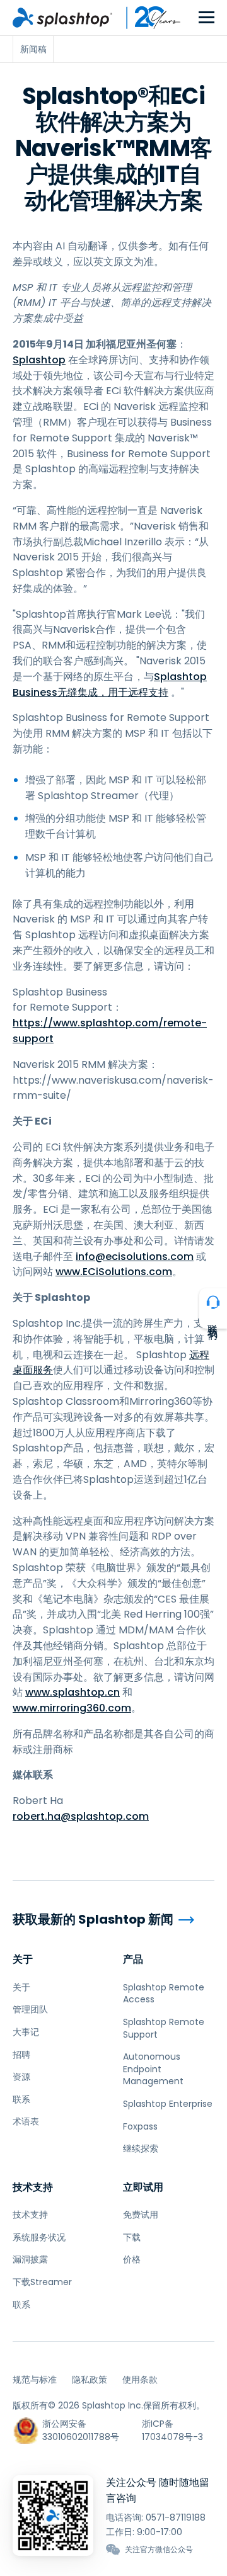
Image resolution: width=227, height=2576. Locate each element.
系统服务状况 (39, 2237)
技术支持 (33, 2187)
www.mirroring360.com (72, 1708)
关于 (23, 1959)
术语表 (26, 2121)
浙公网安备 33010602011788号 (81, 2430)
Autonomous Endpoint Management (153, 2069)
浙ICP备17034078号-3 (172, 2430)
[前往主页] (62, 18)
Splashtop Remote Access (164, 1994)
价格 (132, 2259)
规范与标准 (35, 2380)
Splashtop (39, 360)
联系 (21, 2099)
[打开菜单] (207, 18)
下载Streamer (42, 2282)
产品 (133, 1959)
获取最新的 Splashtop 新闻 (93, 1920)
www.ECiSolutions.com (114, 1272)
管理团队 (30, 2009)
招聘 (21, 2055)
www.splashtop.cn (73, 1692)
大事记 (26, 2032)
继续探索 (141, 2148)
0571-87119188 (176, 2517)
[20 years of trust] (147, 18)
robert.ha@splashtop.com (81, 1816)
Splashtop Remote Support (164, 2028)
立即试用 (143, 2187)
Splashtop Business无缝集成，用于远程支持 (110, 684)
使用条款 (140, 2380)
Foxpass (140, 2126)
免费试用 (141, 2215)
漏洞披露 (30, 2259)
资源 (21, 2077)
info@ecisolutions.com (135, 1257)
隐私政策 (90, 2380)
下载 (132, 2237)
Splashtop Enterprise (168, 2104)
